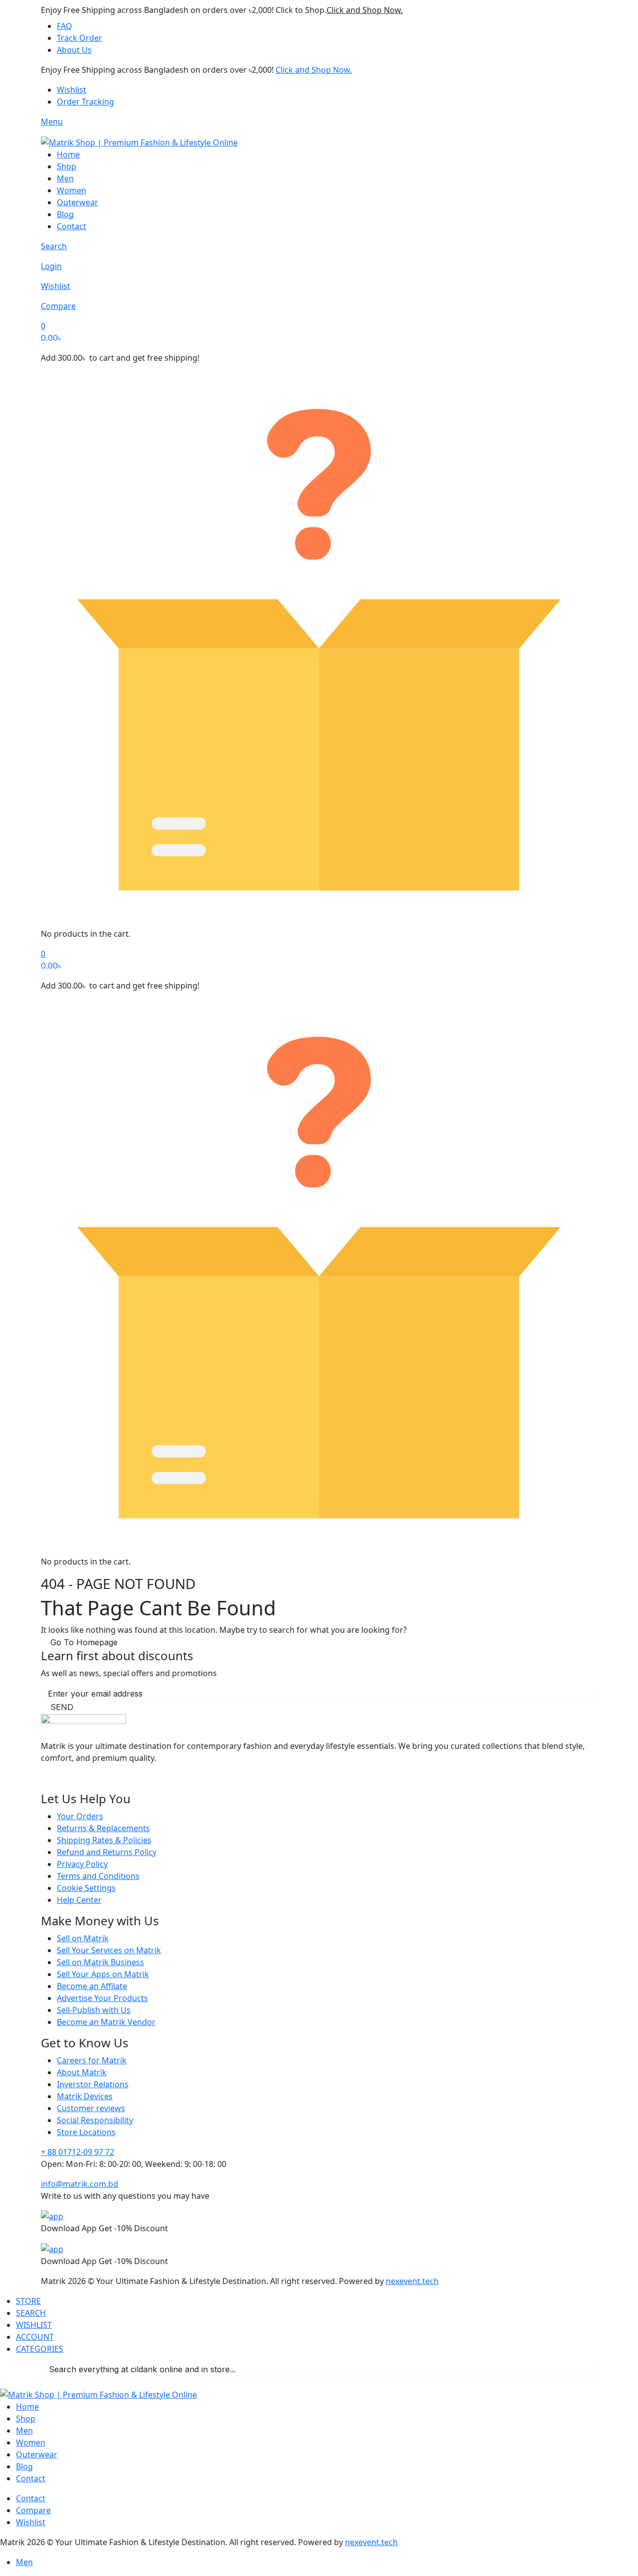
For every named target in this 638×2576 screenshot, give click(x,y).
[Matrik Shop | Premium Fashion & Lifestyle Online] (139, 142)
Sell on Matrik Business (100, 1962)
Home (68, 154)
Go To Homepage (84, 1642)
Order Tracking (85, 102)
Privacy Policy (82, 1864)
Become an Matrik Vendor (106, 2022)
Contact (72, 226)
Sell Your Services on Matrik (109, 1950)
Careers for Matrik (92, 2060)
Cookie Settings (86, 1888)
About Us (74, 50)
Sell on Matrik (83, 1938)
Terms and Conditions (98, 1876)
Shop (67, 166)
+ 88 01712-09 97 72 (78, 2152)
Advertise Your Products (102, 1998)
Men (65, 178)
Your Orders (80, 1816)
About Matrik (82, 2072)
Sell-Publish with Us (94, 2010)
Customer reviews (91, 2108)
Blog (65, 214)
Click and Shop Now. (365, 10)
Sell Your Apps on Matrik (103, 1974)
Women (72, 190)
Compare (33, 2510)
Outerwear (78, 202)
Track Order (80, 38)
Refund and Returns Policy (107, 1852)
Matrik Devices (85, 2096)
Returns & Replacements (103, 1828)
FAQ (65, 26)
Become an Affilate (92, 1986)
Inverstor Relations (93, 2084)
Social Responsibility (95, 2120)
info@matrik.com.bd (80, 2184)
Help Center (79, 1900)
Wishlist (72, 90)
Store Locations (86, 2132)
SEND (62, 1707)
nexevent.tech (412, 2281)
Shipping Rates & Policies (104, 1840)
